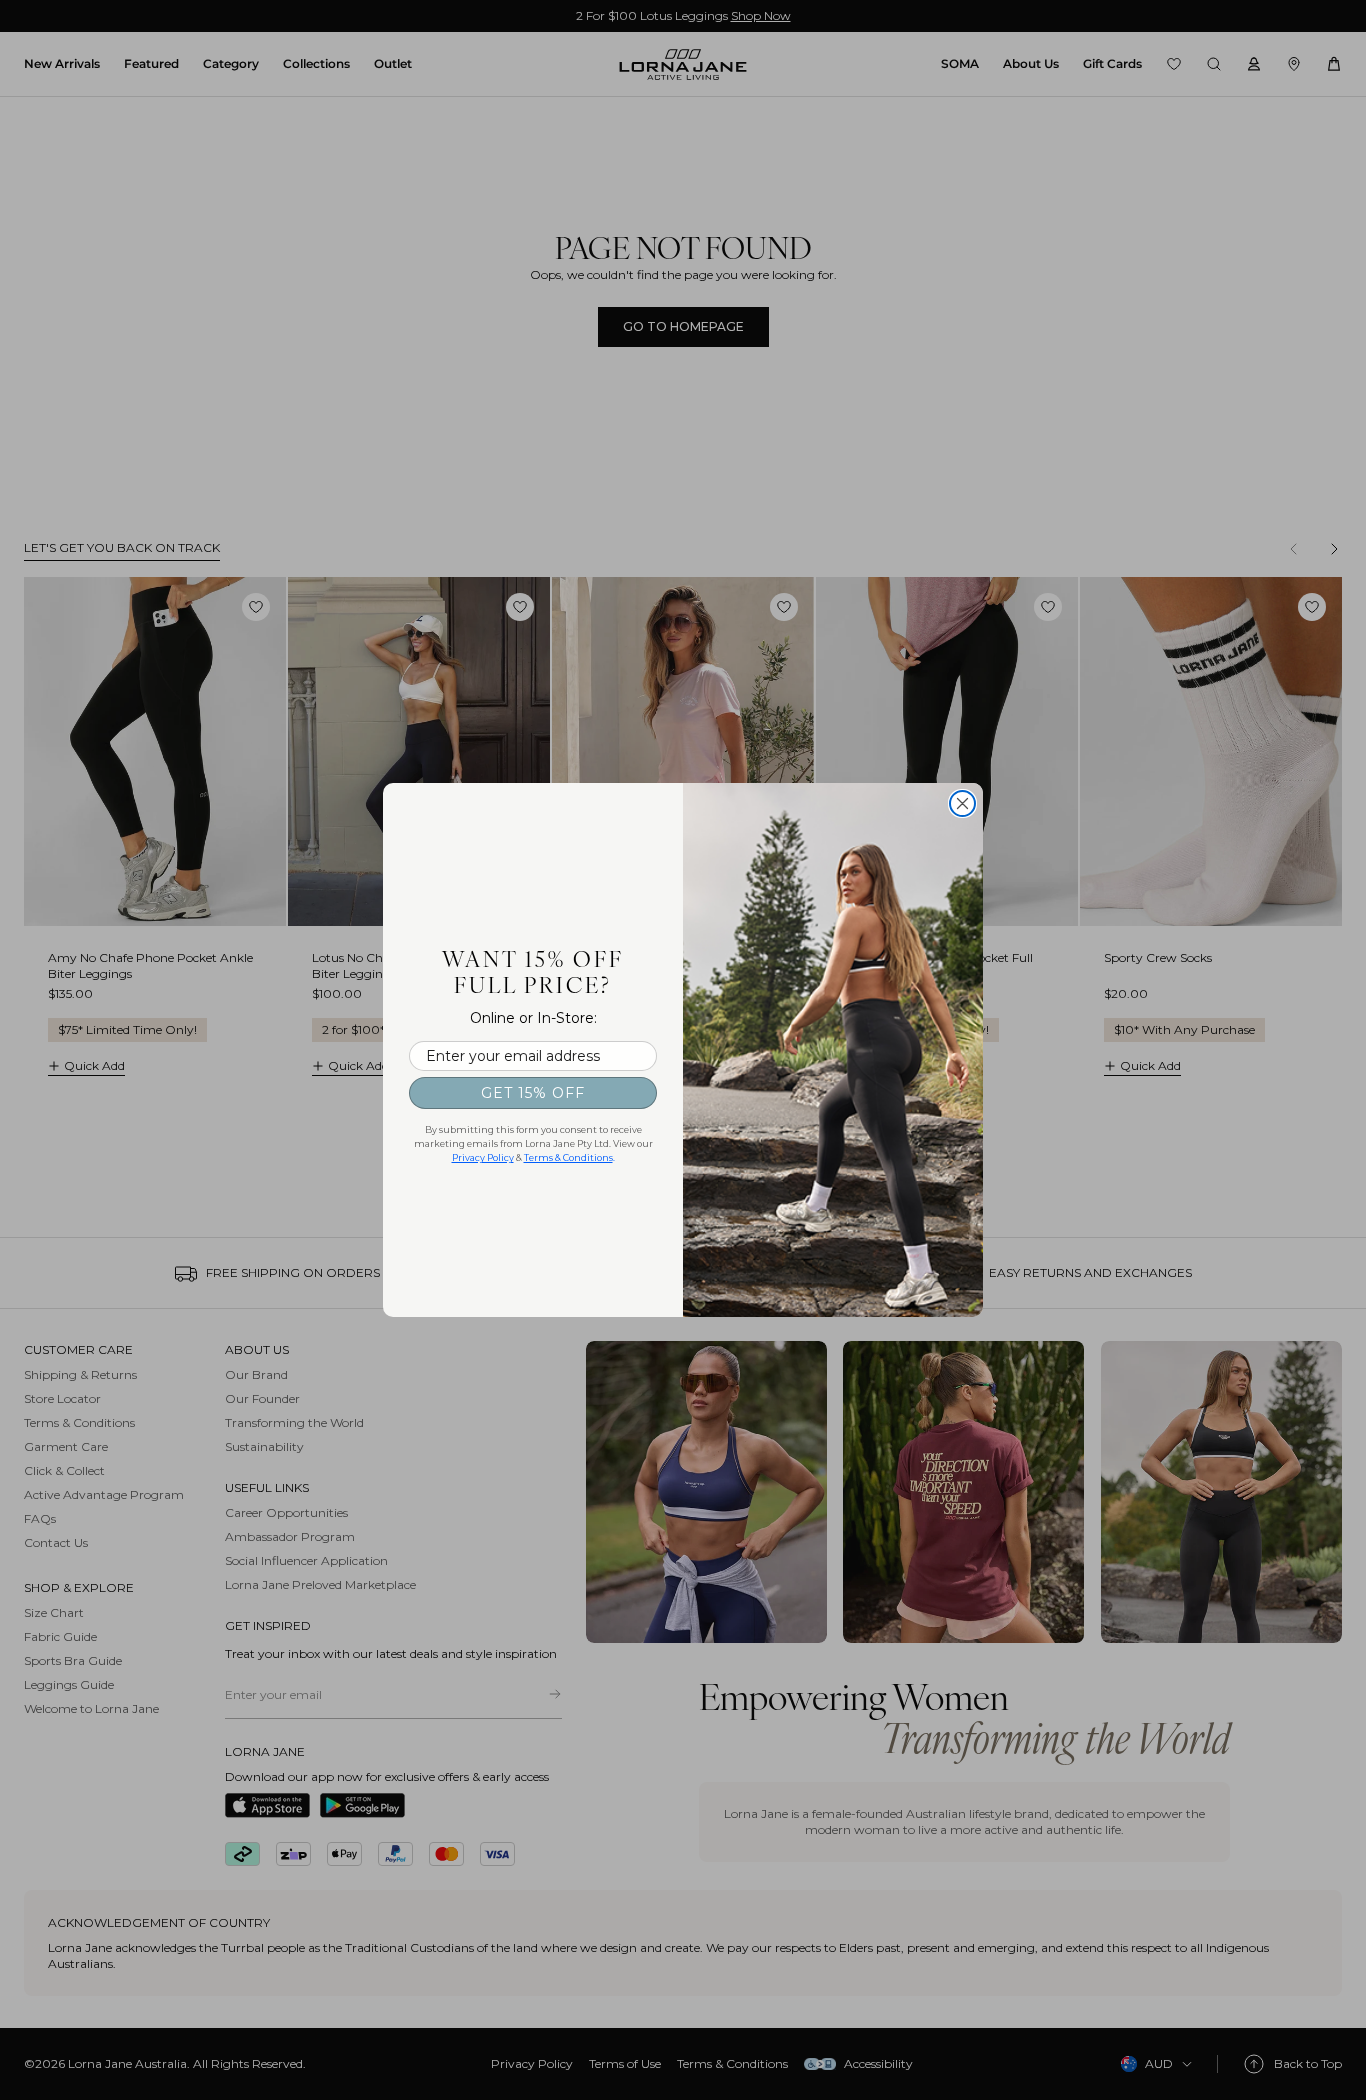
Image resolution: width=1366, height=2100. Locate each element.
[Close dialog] (962, 803)
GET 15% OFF (533, 1093)
